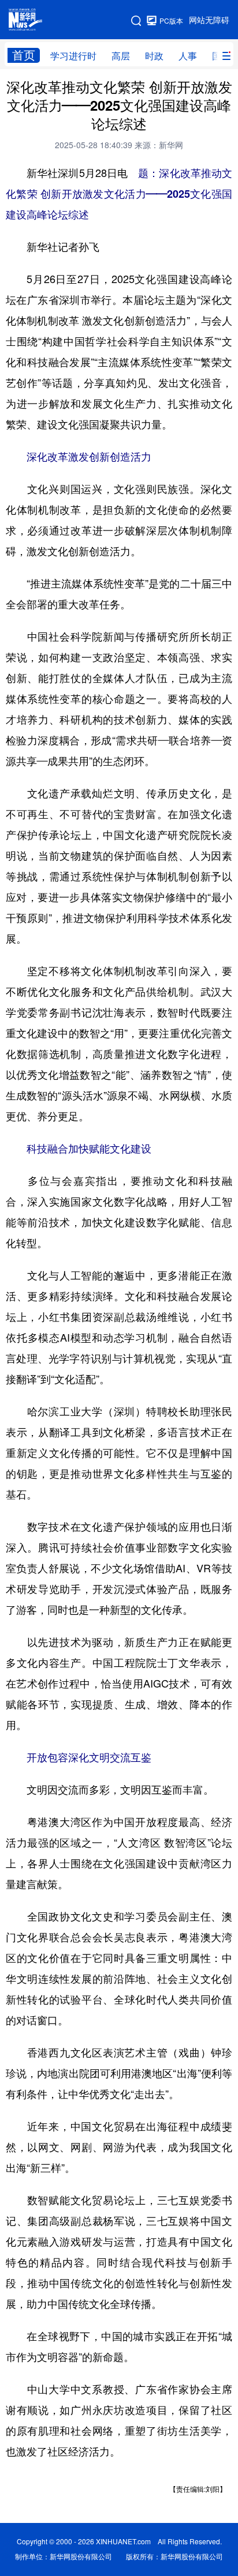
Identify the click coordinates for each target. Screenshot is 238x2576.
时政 (154, 56)
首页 (24, 55)
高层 (121, 56)
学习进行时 (73, 56)
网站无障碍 (209, 20)
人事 (188, 56)
